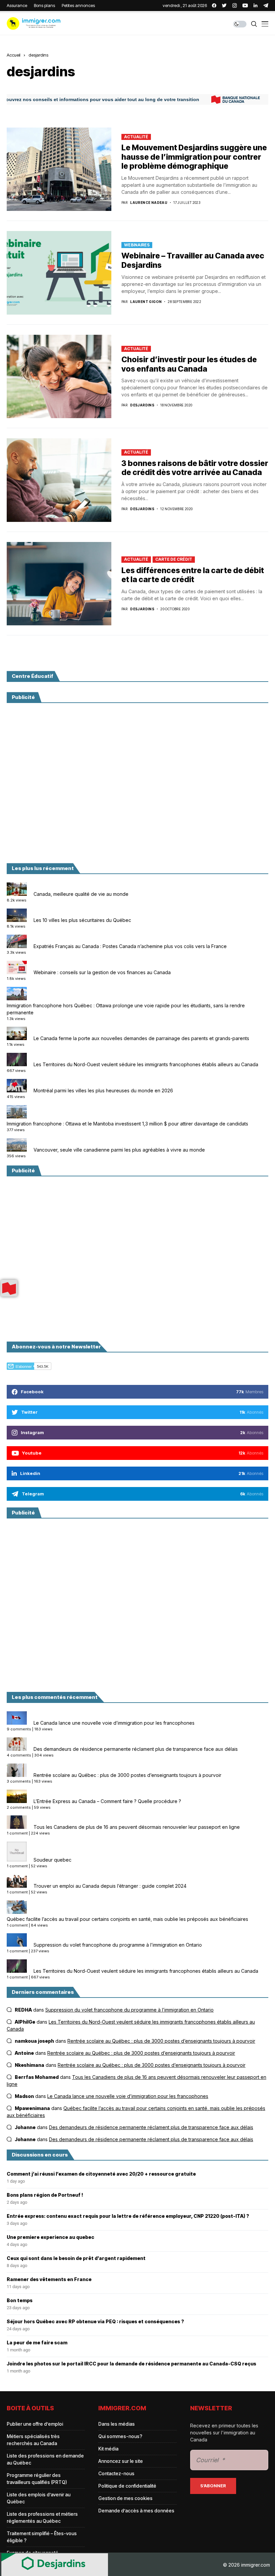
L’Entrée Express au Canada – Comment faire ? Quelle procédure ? (107, 1801)
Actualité (136, 137)
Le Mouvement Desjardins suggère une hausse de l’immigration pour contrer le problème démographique (194, 157)
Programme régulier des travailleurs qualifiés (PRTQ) (37, 2479)
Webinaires (137, 245)
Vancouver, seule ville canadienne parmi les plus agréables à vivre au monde (119, 1150)
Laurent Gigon (146, 302)
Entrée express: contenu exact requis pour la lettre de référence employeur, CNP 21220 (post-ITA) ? (128, 2216)
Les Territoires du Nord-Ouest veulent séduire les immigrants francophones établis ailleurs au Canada (146, 1064)
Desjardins (142, 405)
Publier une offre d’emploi (35, 2424)
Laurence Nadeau (149, 203)
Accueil (14, 55)
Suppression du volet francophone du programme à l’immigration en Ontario (118, 1945)
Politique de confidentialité (127, 2486)
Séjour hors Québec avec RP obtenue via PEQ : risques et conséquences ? (95, 2322)
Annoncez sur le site (121, 2461)
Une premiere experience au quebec (50, 2237)
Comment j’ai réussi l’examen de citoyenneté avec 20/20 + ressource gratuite (101, 2174)
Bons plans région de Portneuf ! (45, 2195)
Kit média (108, 2449)
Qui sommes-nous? (120, 2436)
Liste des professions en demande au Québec (45, 2459)
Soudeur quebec (52, 1860)
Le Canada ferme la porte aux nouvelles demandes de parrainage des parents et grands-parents (141, 1038)
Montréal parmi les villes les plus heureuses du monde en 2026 (103, 1090)
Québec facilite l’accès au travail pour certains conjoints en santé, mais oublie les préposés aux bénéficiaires (127, 1919)
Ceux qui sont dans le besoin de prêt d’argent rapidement (76, 2258)
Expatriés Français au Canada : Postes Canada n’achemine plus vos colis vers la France (130, 946)
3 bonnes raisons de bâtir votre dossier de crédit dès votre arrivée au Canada (195, 468)
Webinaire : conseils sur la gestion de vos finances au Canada (102, 972)
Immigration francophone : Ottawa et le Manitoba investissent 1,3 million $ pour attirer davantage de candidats (127, 1124)
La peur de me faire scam (37, 2343)
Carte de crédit (174, 559)
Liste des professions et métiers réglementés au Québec (42, 2517)
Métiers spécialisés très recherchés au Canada (33, 2440)
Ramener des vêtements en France (49, 2279)
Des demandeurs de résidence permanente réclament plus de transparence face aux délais (136, 1749)
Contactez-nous (116, 2473)
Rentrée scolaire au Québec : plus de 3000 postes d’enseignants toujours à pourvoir (127, 1775)
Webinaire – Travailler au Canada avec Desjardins (193, 260)
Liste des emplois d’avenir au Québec (39, 2498)
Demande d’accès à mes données (136, 2511)
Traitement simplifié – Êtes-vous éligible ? (42, 2537)
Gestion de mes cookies (125, 2498)
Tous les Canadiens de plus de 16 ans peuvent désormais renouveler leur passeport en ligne (137, 1827)
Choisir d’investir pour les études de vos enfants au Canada (189, 364)
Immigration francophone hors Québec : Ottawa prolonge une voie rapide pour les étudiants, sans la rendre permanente (126, 1009)
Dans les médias (117, 2424)
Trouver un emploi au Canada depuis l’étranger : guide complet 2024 (110, 1886)
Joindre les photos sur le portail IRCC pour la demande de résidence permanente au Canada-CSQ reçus (131, 2364)
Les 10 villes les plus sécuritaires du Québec (82, 920)
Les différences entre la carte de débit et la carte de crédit (193, 575)
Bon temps (20, 2300)
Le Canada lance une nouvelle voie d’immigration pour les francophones (114, 1723)
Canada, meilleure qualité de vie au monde (81, 894)
